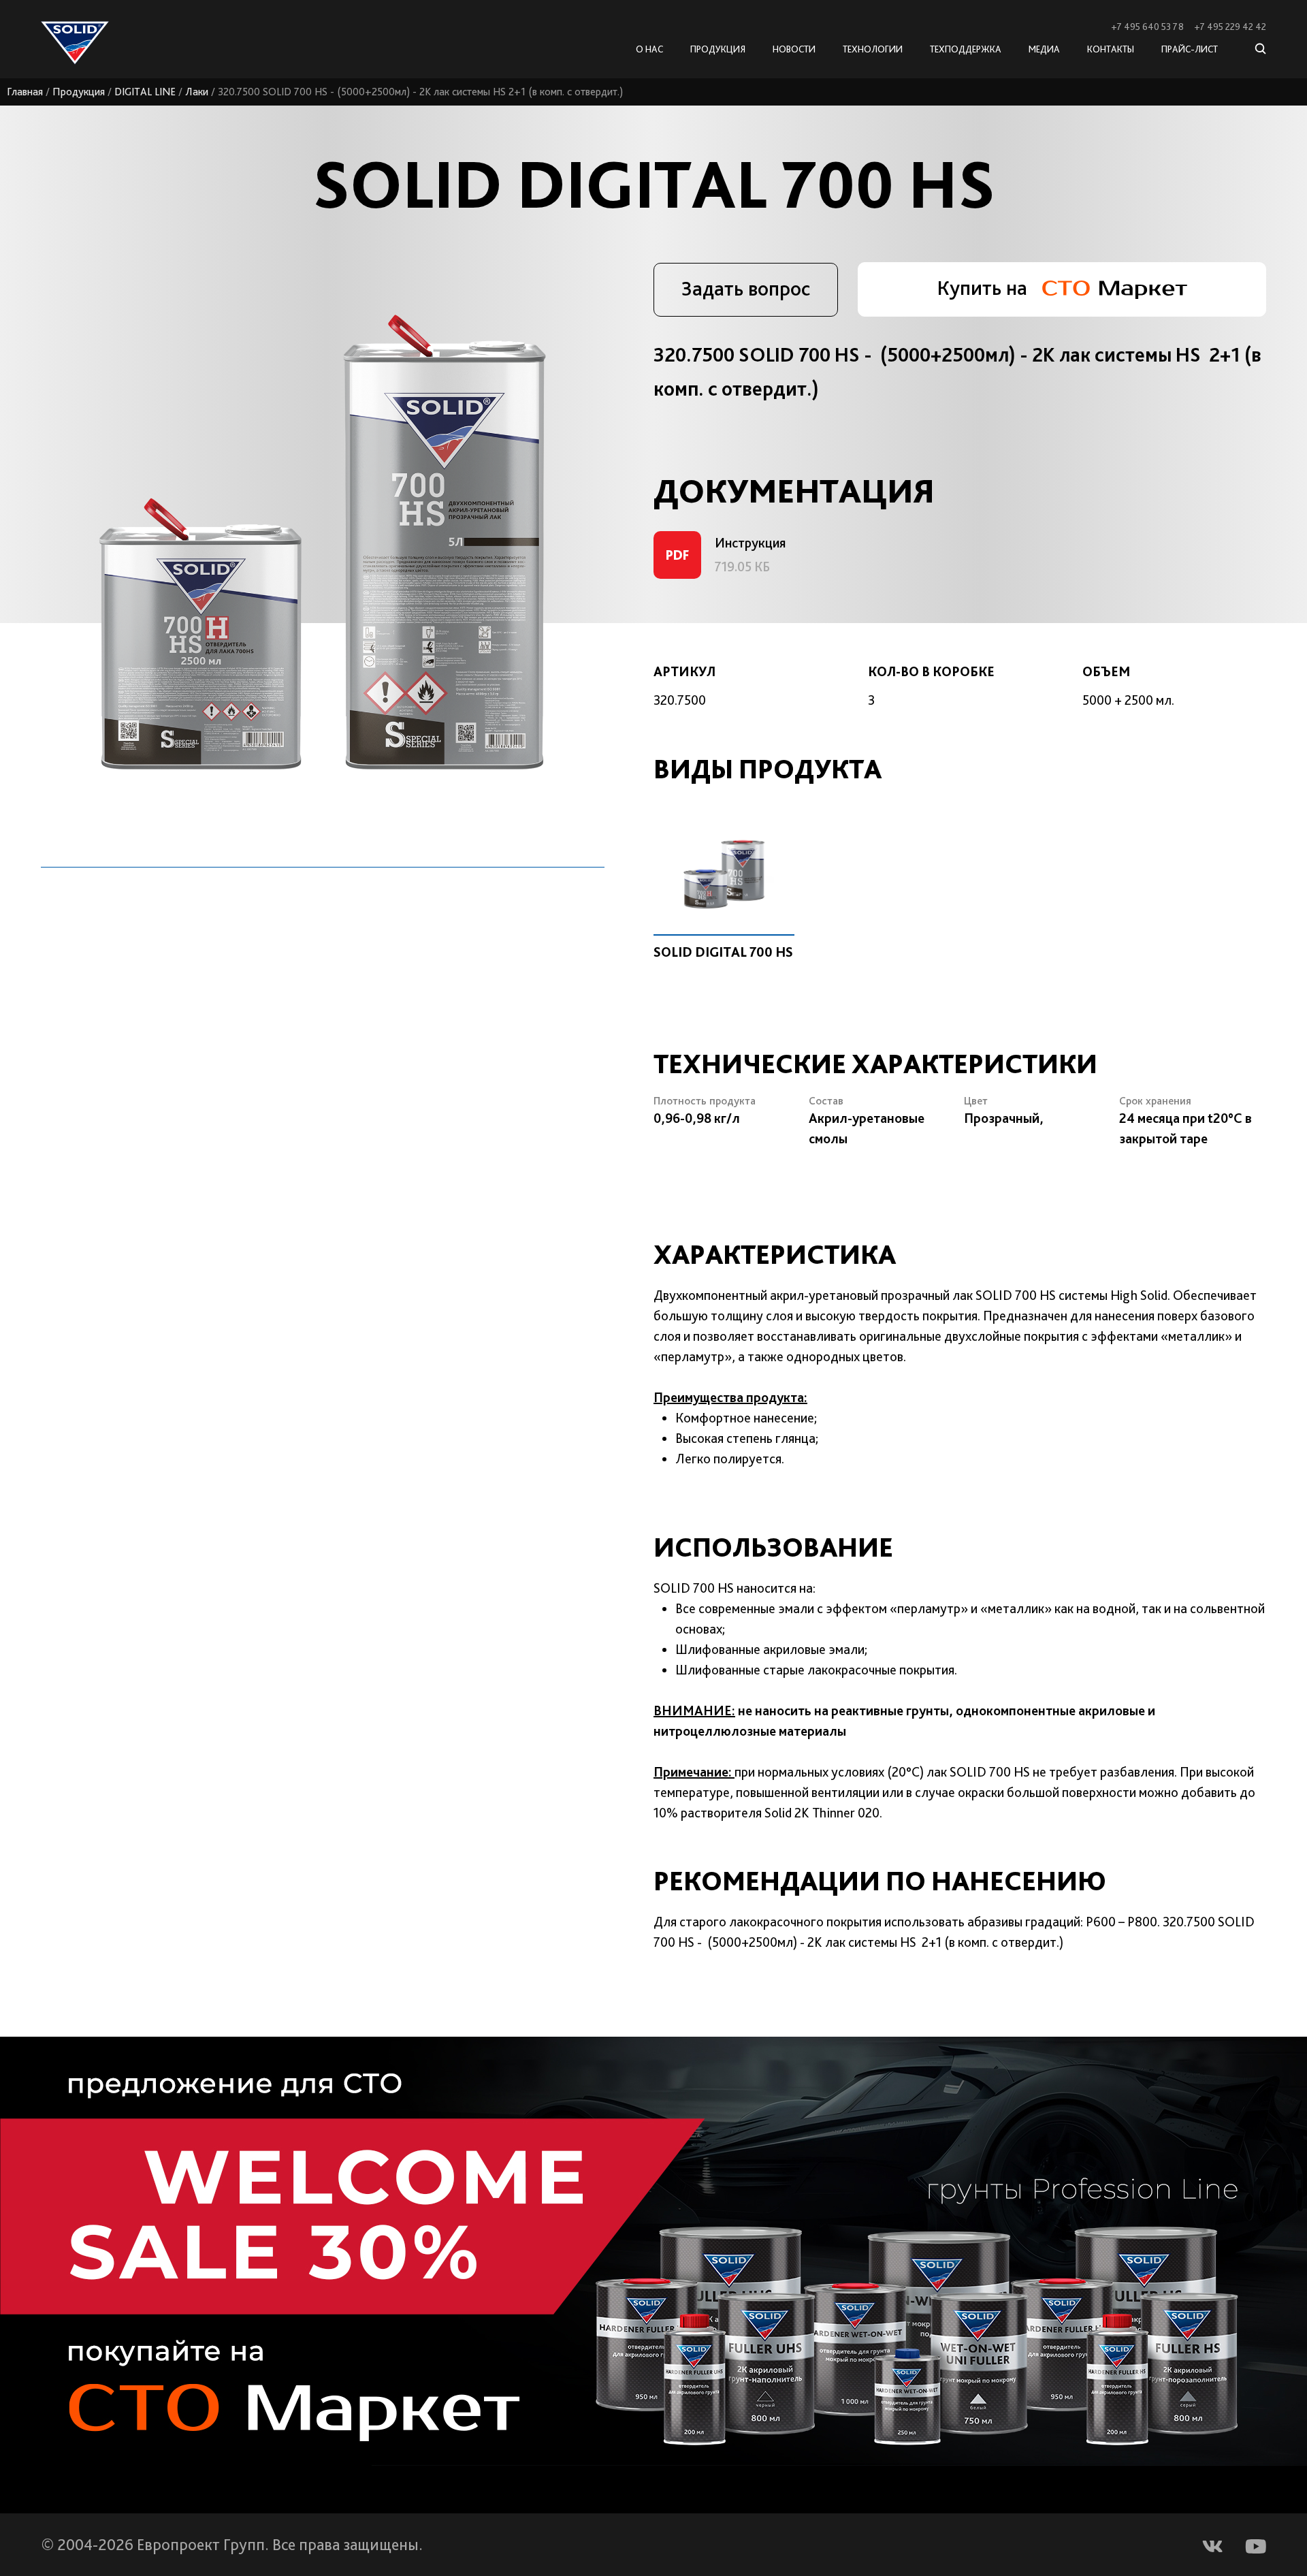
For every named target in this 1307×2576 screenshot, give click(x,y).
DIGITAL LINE (145, 92)
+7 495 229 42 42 (1230, 27)
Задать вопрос (746, 288)
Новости (794, 49)
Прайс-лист (1190, 49)
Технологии (873, 49)
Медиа (1044, 49)
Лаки (197, 92)
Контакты (1111, 49)
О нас (649, 49)
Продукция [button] (718, 49)
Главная (25, 92)
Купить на (984, 287)
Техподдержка (966, 49)
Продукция (79, 92)
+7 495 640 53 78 (1147, 27)
